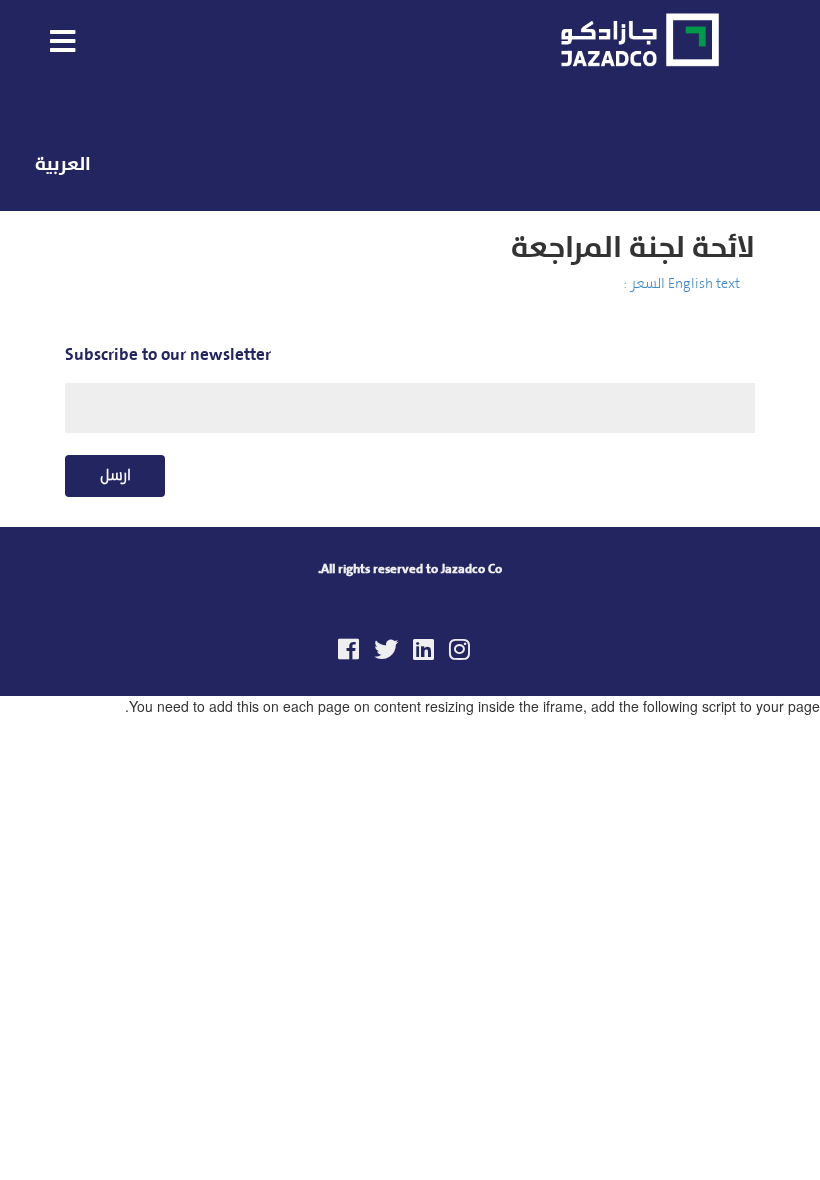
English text (704, 283)
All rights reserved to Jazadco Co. (410, 568)
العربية (63, 163)
